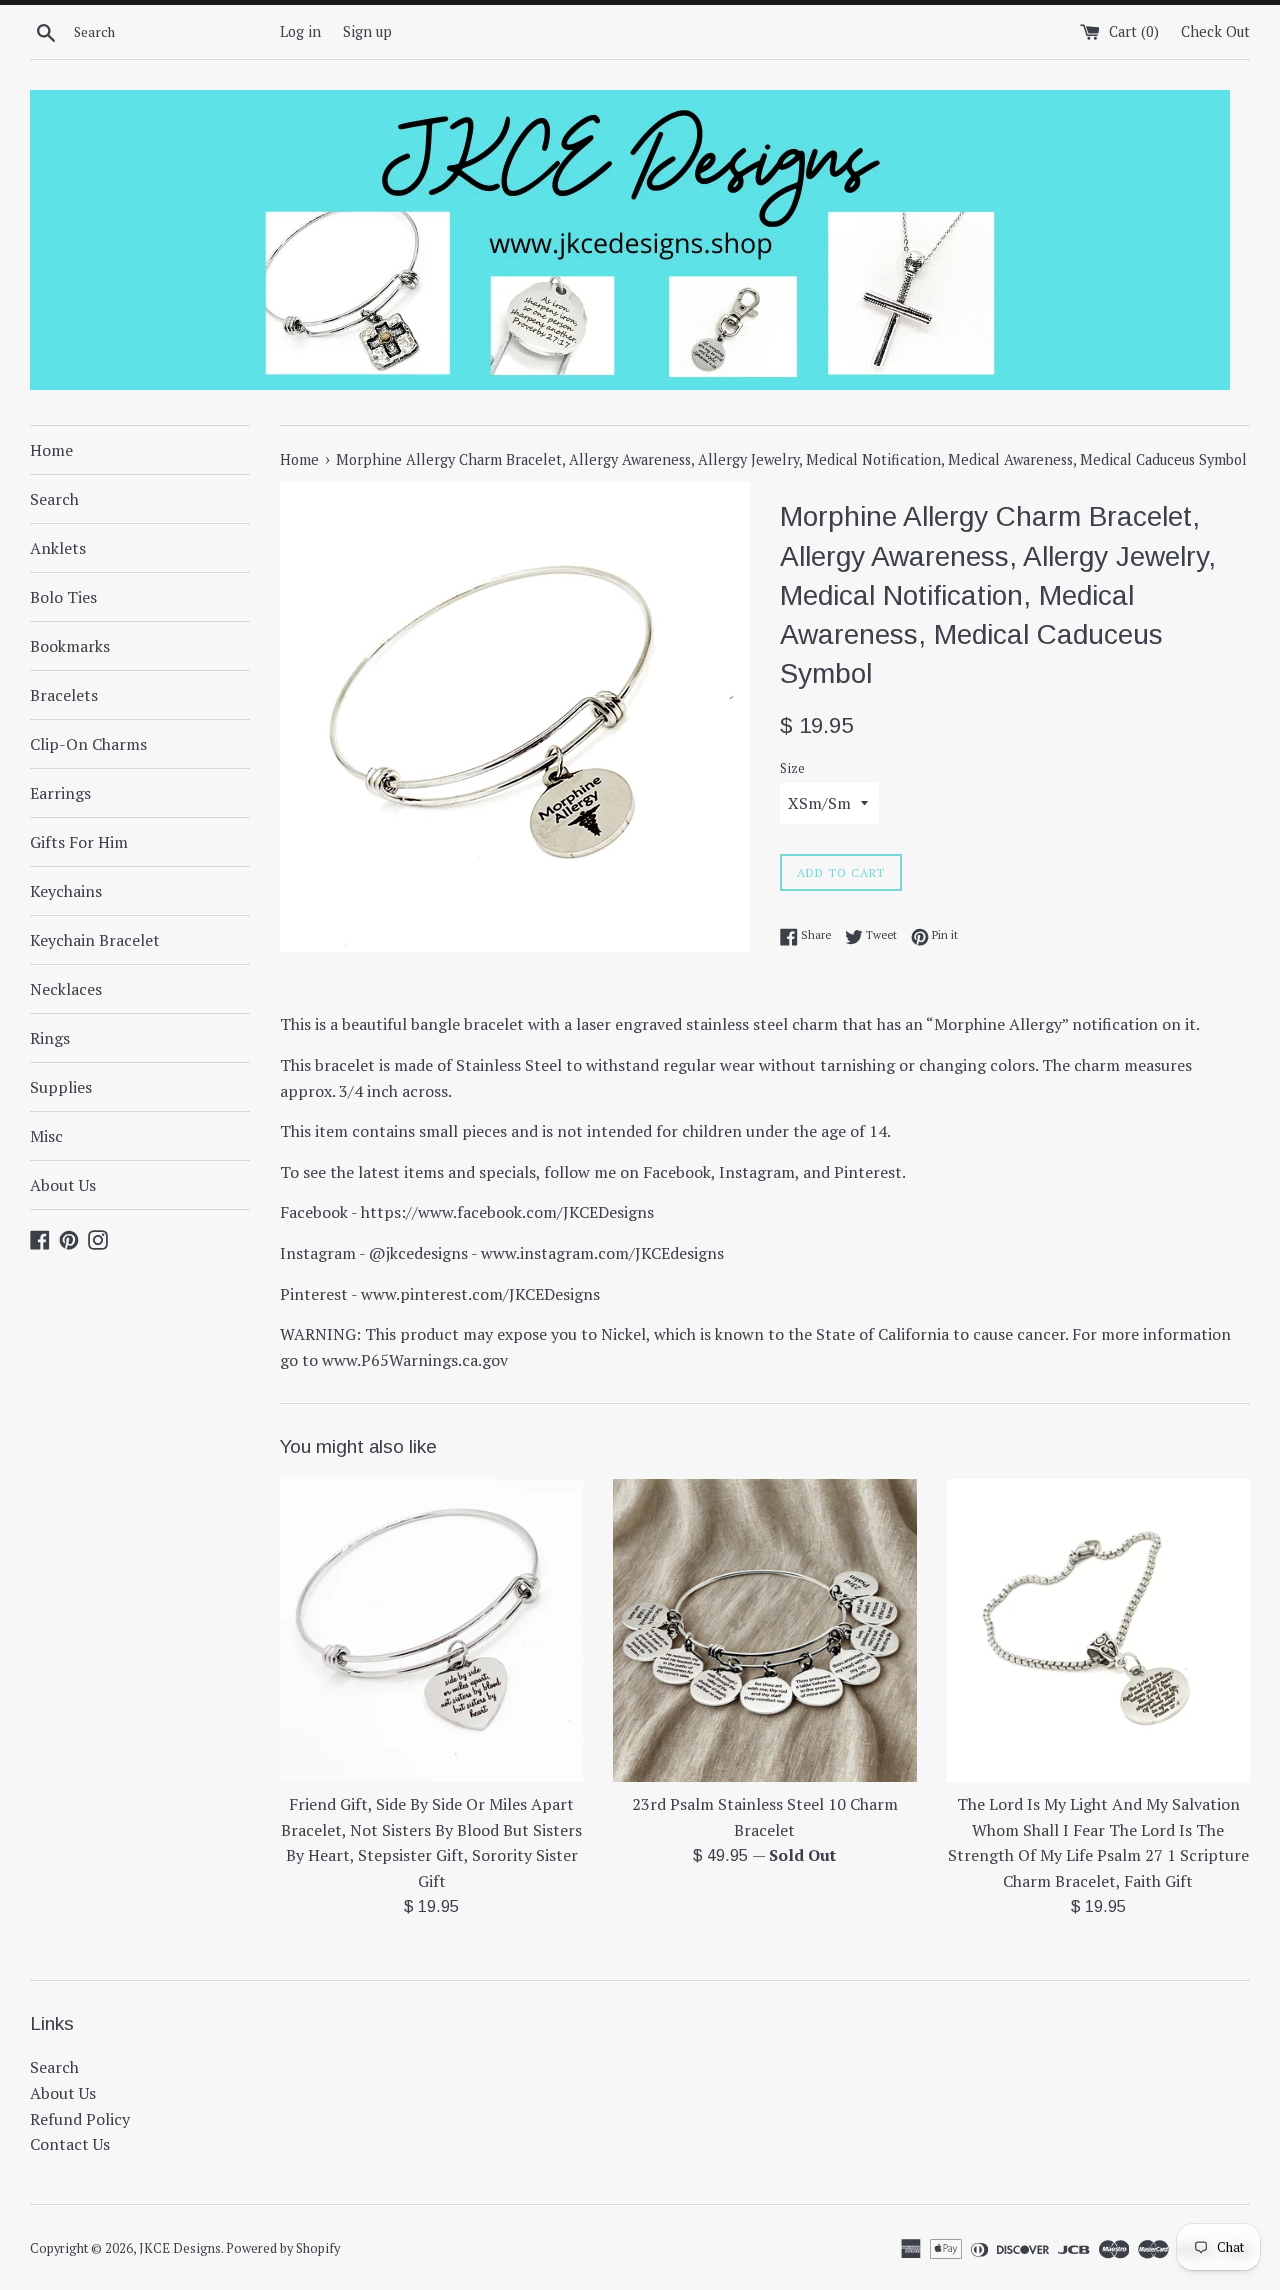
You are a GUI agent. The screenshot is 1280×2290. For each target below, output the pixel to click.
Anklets (58, 548)
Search (54, 499)
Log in (300, 31)
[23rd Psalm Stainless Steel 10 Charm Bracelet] (764, 1630)
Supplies (61, 1087)
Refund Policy (80, 2119)
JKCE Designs (180, 2248)
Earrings (60, 793)
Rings (50, 1038)
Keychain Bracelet (95, 940)
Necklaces (66, 989)
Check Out (1215, 31)
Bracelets (64, 695)
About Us (63, 1185)
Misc (46, 1136)
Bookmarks (70, 646)
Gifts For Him (79, 842)
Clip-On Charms (88, 744)
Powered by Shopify (283, 2248)
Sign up (367, 31)
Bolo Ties (63, 597)
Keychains (66, 891)
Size (792, 768)
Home (51, 450)
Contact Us (70, 2144)
